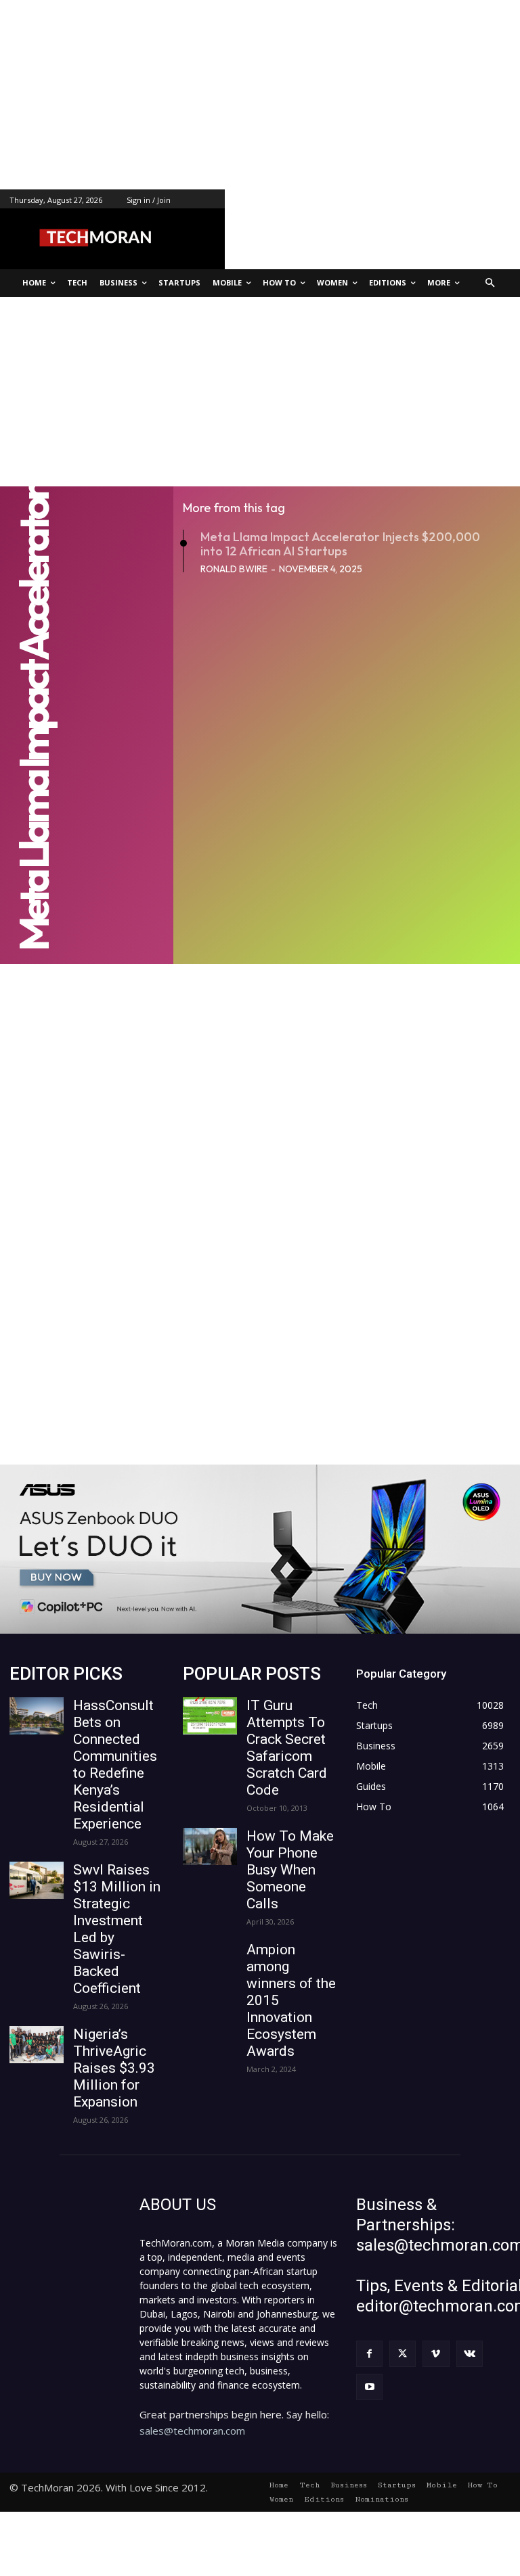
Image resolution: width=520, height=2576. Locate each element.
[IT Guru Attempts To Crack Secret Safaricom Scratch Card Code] (210, 1716)
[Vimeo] (436, 2354)
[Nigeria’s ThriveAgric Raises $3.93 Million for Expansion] (37, 2045)
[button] (491, 283)
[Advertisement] (260, 95)
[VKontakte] (470, 2354)
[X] (403, 2354)
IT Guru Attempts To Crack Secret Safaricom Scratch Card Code (287, 1748)
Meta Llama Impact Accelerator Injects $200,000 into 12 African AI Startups (340, 544)
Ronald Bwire (234, 569)
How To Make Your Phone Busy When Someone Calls (290, 1870)
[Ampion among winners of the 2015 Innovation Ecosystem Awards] (210, 1960)
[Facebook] (369, 2354)
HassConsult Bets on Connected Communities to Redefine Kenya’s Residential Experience (115, 1765)
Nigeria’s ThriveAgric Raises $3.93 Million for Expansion (114, 2068)
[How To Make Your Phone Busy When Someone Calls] (210, 1846)
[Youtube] (369, 2387)
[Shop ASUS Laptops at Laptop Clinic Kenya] (260, 1549)
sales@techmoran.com (192, 2431)
